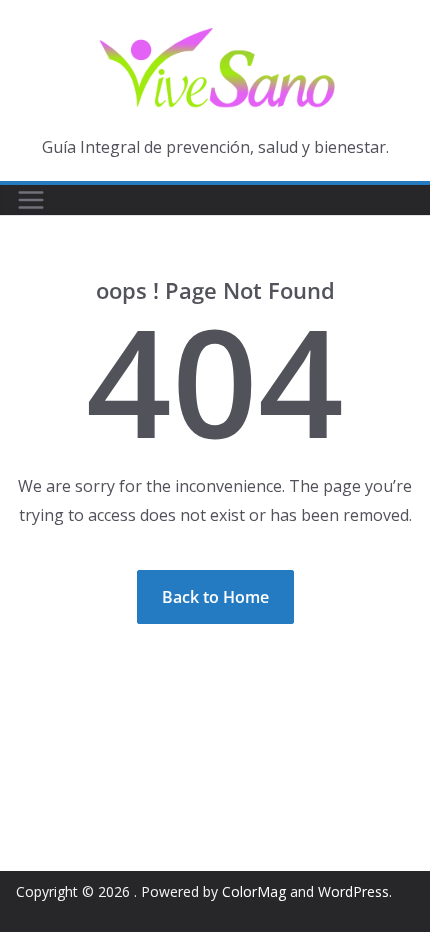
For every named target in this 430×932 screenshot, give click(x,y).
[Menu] (31, 200)
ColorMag (254, 891)
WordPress (353, 891)
